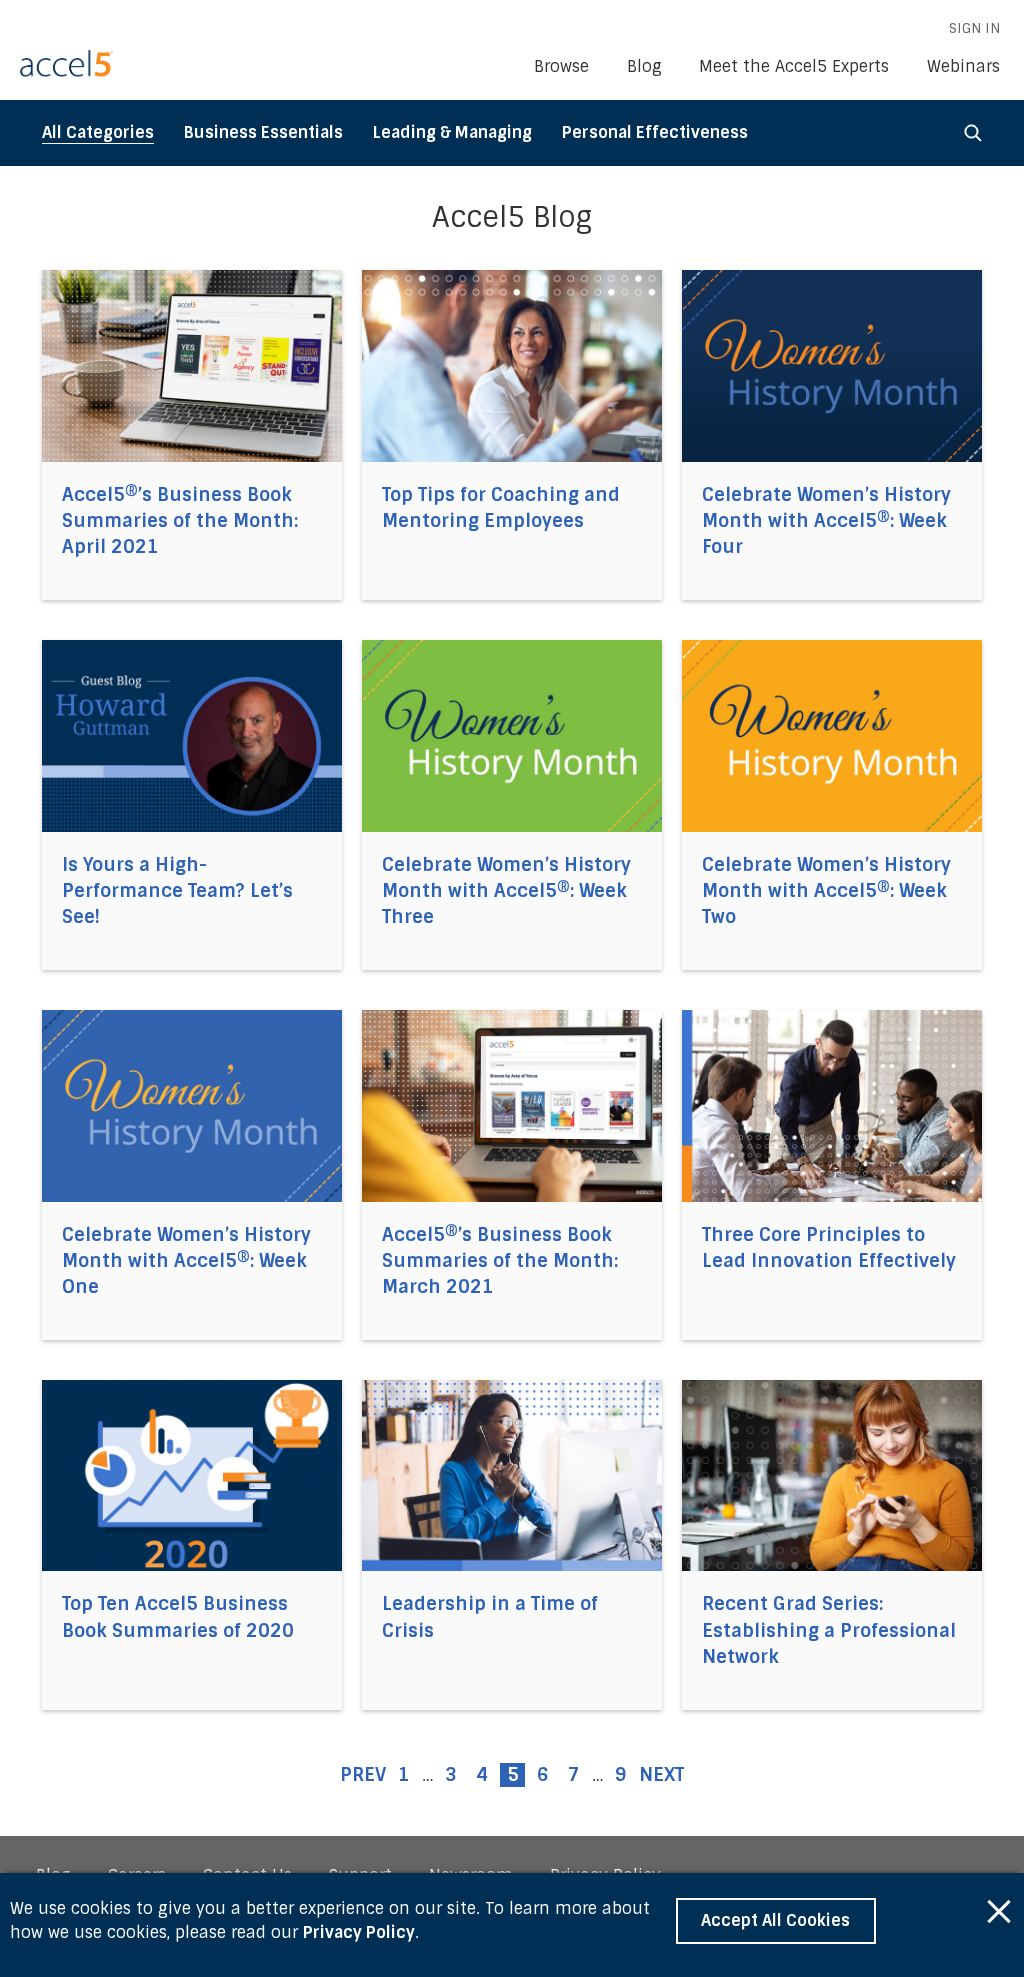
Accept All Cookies (775, 1920)
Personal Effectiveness (655, 132)
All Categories (98, 132)
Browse (561, 66)
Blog (644, 66)
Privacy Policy (359, 1932)
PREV (363, 1775)
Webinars (963, 66)
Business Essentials (263, 132)
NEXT (661, 1775)
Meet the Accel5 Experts (794, 66)
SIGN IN (974, 28)
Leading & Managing (452, 132)
